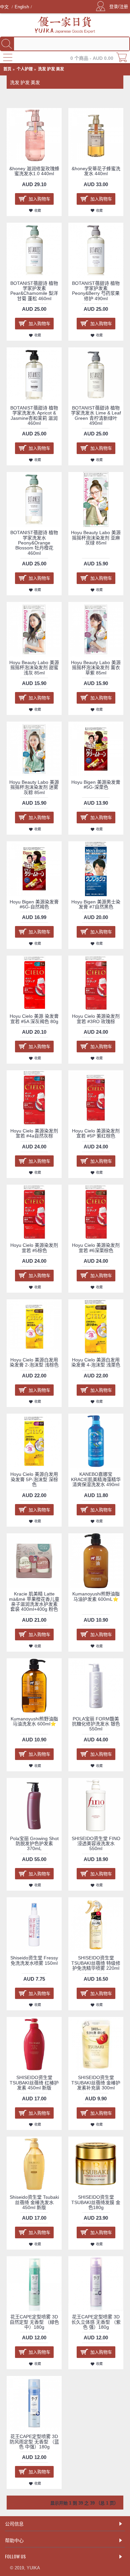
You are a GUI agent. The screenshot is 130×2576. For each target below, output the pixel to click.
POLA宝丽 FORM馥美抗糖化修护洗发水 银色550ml (96, 1724)
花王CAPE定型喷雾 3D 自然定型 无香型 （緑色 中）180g (34, 2322)
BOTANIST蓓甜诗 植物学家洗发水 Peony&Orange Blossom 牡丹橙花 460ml (34, 543)
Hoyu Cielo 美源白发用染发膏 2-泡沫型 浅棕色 (34, 1362)
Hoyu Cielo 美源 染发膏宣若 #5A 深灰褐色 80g (34, 1019)
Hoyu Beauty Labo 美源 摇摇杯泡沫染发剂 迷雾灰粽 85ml (34, 787)
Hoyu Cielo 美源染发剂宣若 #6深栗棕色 (96, 1248)
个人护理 (25, 69)
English (22, 7)
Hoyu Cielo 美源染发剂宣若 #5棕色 (34, 1248)
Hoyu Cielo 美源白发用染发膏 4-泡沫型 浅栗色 (96, 1362)
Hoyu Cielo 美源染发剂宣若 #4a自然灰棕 (34, 1133)
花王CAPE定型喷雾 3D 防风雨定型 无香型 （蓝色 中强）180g (34, 2442)
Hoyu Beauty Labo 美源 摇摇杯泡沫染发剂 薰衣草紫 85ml (96, 668)
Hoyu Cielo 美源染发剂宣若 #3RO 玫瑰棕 (96, 1019)
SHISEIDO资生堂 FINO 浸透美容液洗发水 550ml (96, 1844)
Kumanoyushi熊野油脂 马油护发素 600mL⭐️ (96, 1596)
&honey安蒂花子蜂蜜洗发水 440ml (96, 171)
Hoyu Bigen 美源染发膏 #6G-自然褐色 (34, 904)
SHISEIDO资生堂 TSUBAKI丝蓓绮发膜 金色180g (96, 2202)
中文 (5, 7)
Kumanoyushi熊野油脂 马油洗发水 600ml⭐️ (34, 1721)
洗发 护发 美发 (51, 69)
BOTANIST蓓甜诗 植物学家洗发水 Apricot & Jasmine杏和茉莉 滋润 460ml (34, 415)
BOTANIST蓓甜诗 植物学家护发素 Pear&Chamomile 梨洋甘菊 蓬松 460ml (34, 291)
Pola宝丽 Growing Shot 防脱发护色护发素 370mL (34, 1844)
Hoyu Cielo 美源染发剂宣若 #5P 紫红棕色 (96, 1133)
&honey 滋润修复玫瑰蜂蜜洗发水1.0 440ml (34, 171)
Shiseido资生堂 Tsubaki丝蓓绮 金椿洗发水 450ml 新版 (34, 2202)
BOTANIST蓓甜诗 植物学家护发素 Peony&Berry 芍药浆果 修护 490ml (96, 291)
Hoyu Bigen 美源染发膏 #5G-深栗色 (96, 785)
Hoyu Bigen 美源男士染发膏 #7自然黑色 (96, 904)
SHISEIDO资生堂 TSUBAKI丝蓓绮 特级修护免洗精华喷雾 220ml (96, 1963)
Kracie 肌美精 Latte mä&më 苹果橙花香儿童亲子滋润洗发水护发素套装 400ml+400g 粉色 (34, 1601)
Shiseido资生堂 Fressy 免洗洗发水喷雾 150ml (34, 1960)
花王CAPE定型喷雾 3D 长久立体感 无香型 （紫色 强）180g (96, 2322)
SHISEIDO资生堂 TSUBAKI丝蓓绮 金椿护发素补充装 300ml (96, 2083)
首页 (7, 69)
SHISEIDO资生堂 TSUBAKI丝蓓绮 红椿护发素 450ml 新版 (34, 2083)
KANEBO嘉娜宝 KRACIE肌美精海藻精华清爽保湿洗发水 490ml (96, 1479)
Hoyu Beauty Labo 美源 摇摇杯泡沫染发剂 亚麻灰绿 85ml (96, 538)
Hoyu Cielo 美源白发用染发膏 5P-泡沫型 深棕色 (34, 1479)
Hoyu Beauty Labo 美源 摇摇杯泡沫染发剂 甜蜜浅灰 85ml (34, 668)
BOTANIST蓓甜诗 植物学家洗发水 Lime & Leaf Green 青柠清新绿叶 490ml (96, 415)
